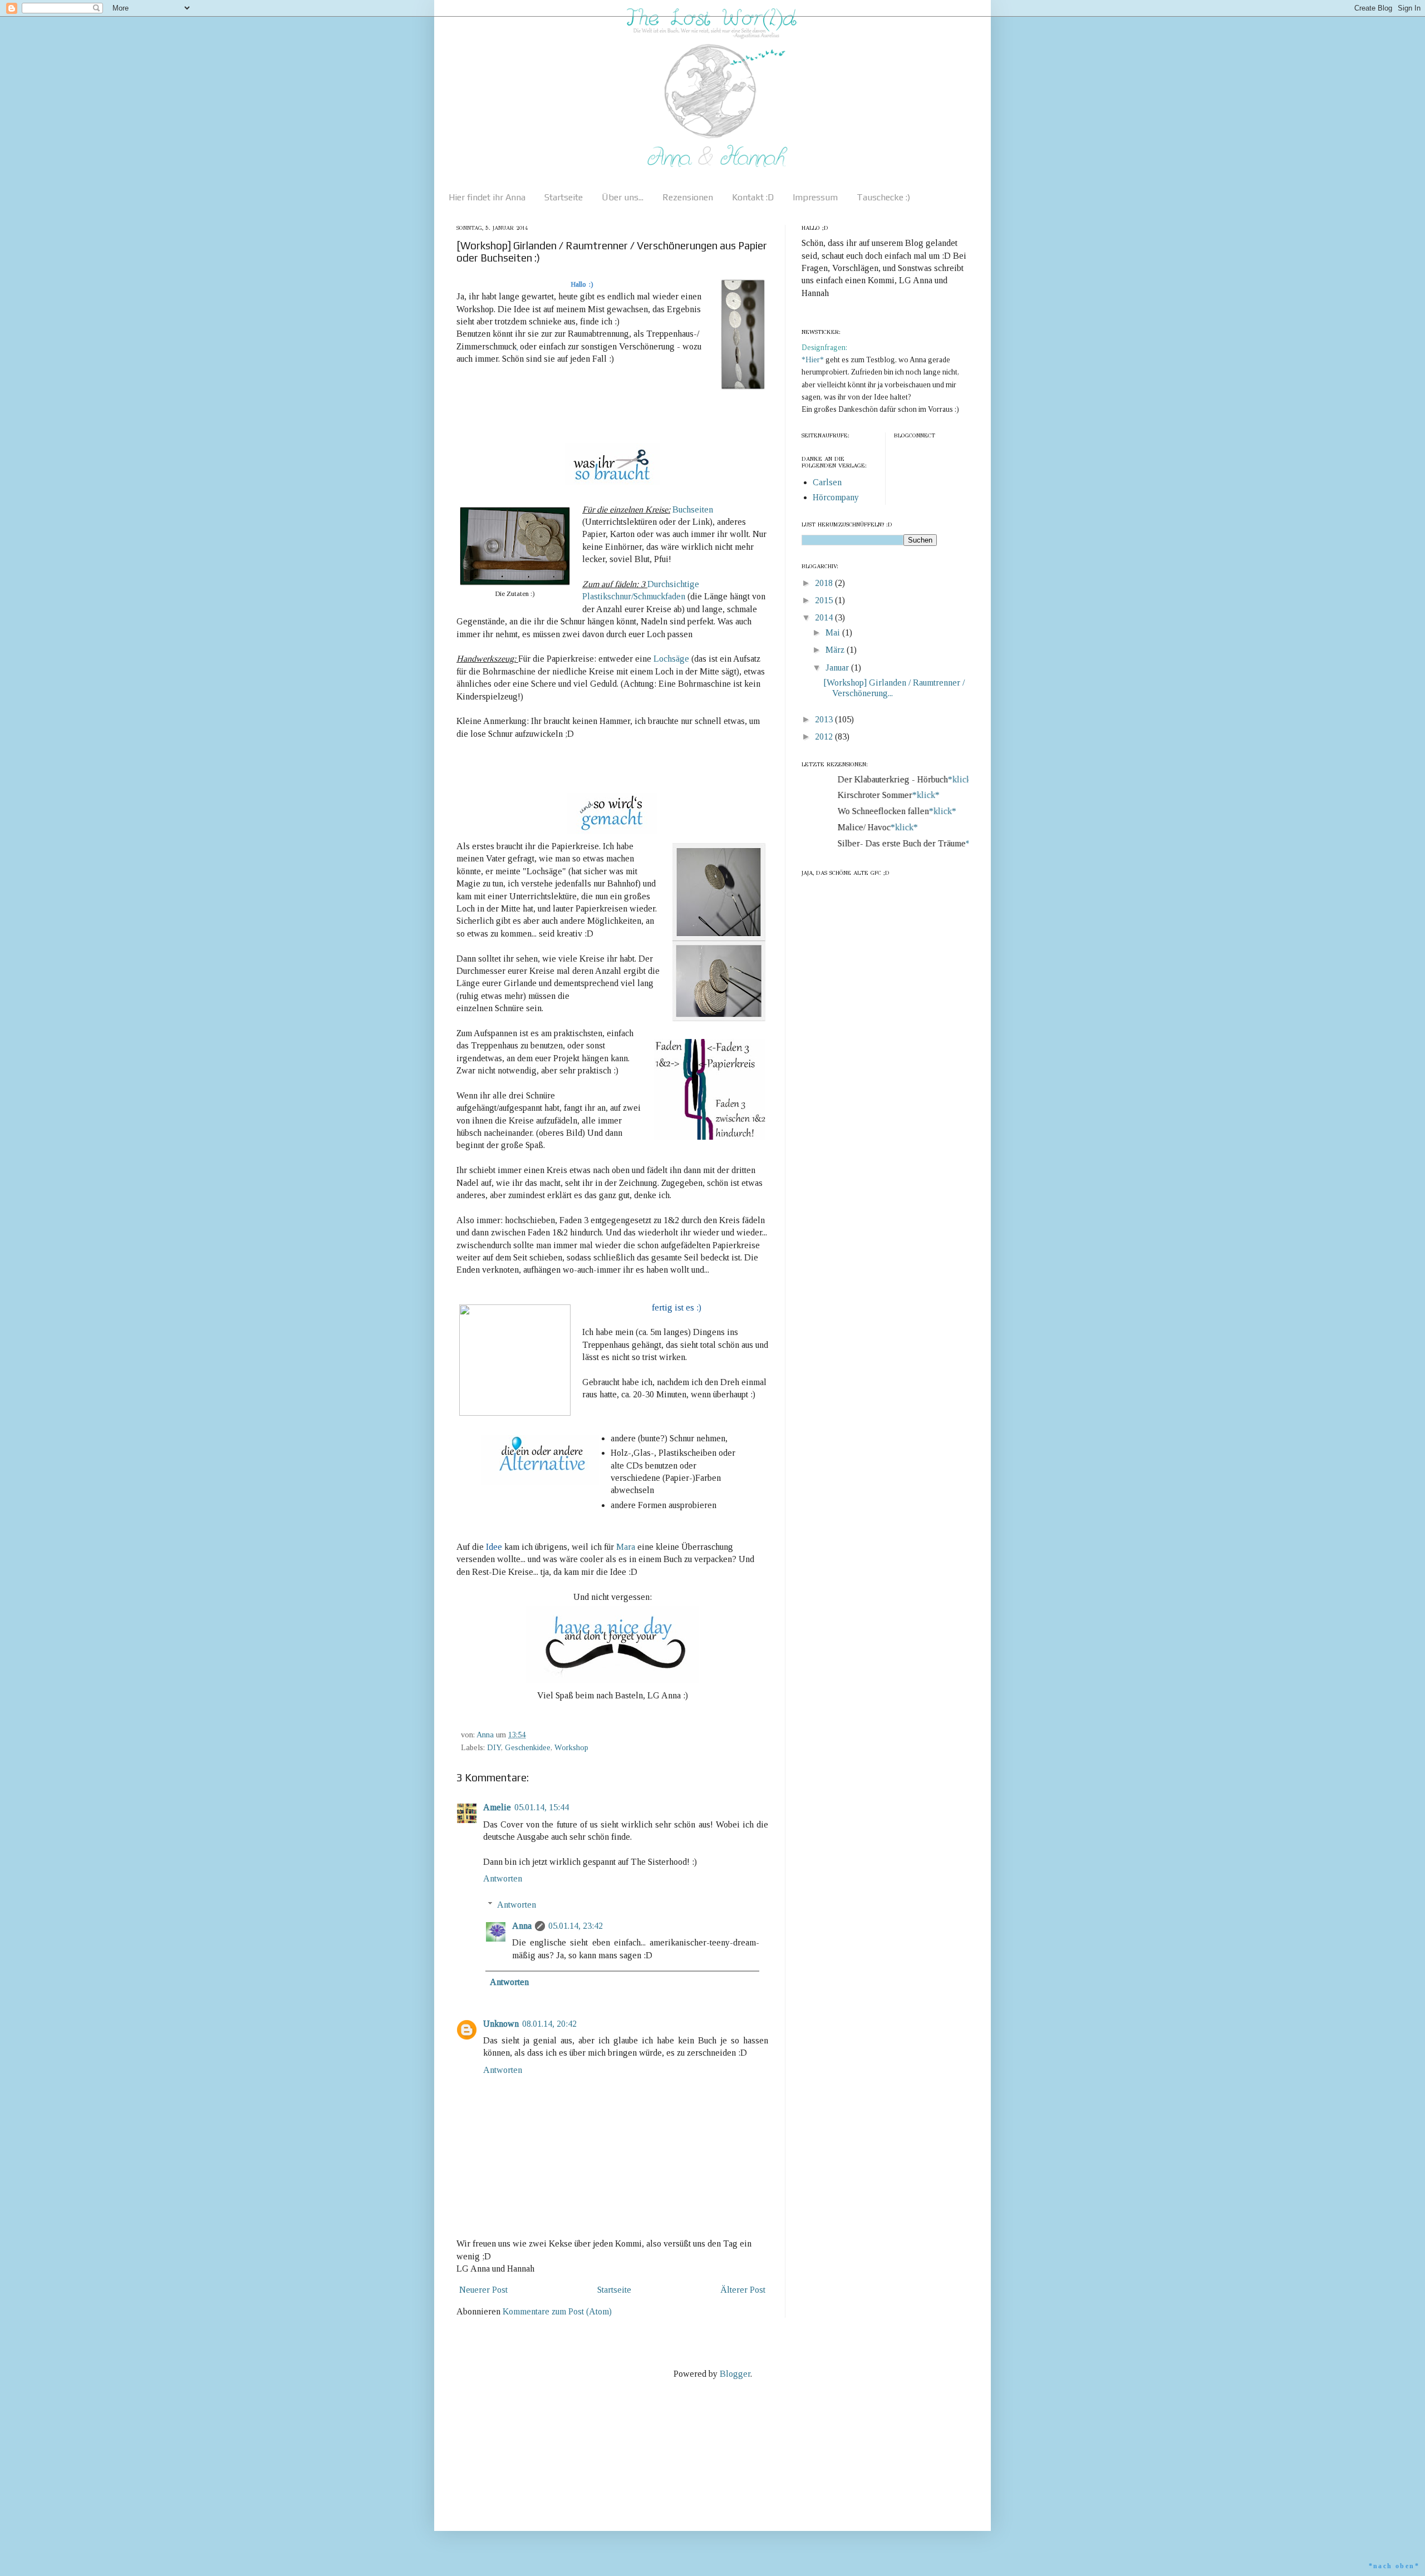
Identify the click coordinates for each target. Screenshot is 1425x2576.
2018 (825, 583)
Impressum (815, 197)
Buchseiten (693, 509)
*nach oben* (1394, 2566)
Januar (838, 668)
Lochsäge (671, 659)
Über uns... (623, 197)
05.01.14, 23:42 (576, 1926)
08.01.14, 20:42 (549, 2024)
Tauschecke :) (883, 197)
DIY (494, 1747)
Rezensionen (688, 197)
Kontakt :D (753, 197)
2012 (825, 737)
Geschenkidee (528, 1747)
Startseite (564, 197)
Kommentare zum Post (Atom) (557, 2311)
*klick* (942, 779)
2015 (825, 600)
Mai (834, 632)
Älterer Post (743, 2290)
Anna (522, 1926)
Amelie (497, 1807)
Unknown (501, 2024)
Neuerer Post (483, 2290)
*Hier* (814, 360)
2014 (825, 617)
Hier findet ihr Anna (487, 197)
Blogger (735, 2374)
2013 (825, 719)
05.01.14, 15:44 (542, 1807)
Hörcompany (836, 497)
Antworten (503, 1878)
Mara (626, 1547)
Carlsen (827, 482)
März (836, 650)
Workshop (571, 1747)
